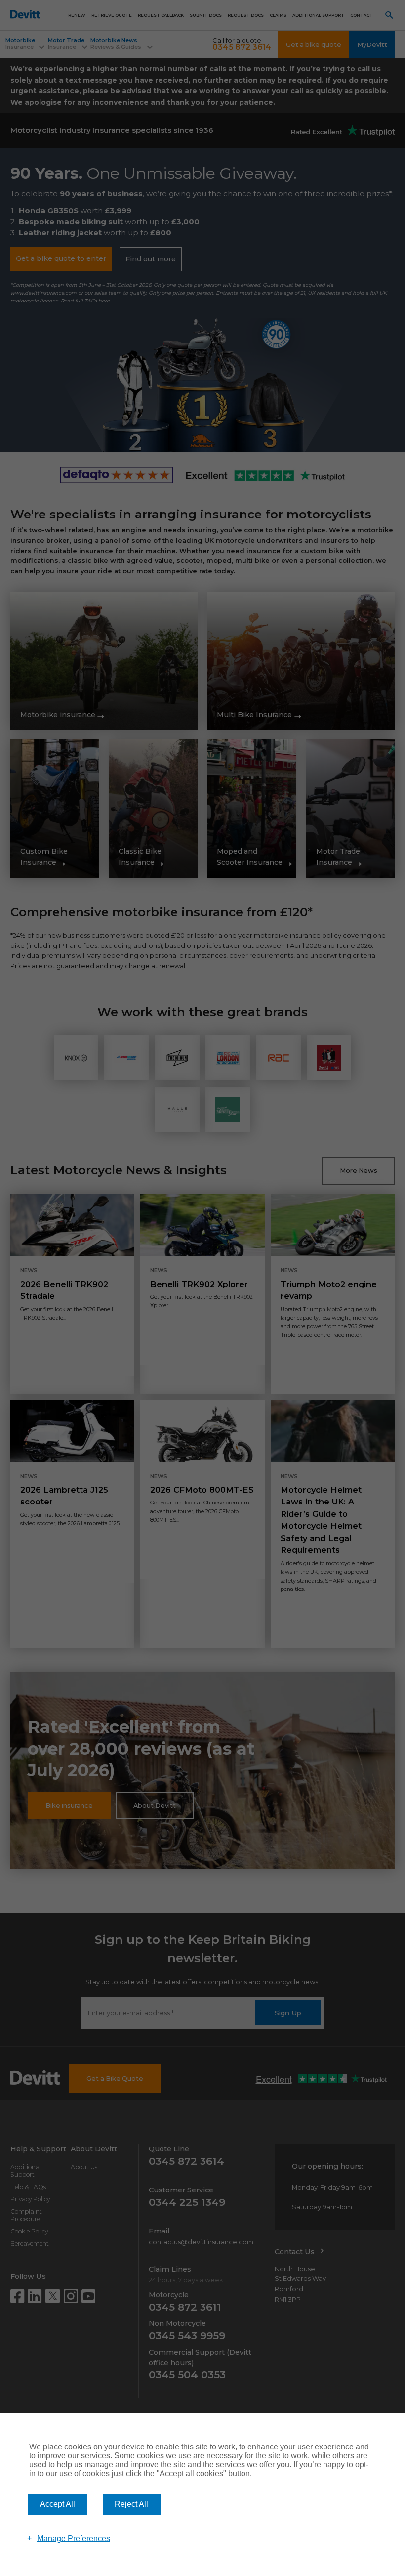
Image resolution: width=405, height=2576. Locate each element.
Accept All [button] (58, 2504)
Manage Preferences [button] (74, 2538)
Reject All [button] (131, 2504)
